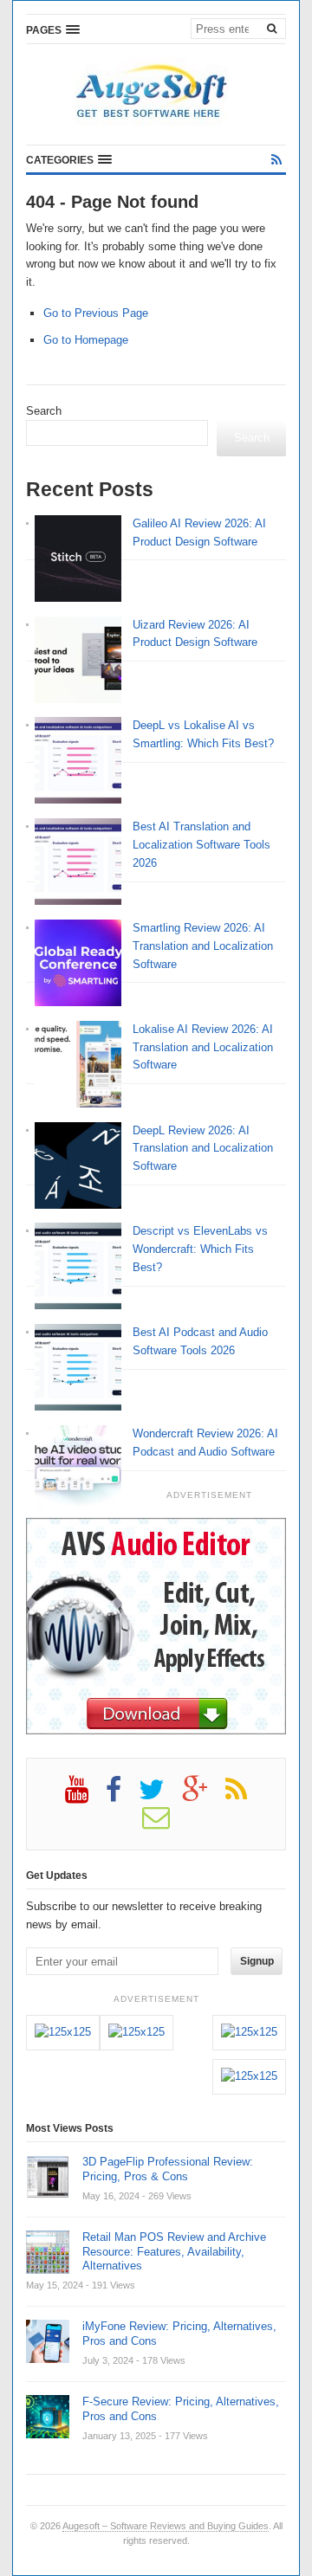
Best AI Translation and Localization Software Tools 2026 (201, 845)
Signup (257, 1961)
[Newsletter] (165, 1824)
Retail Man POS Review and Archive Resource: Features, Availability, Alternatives (174, 2252)
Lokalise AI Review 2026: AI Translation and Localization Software (203, 1047)
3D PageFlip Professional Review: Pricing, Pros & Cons (168, 2169)
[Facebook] (122, 1796)
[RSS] (276, 160)
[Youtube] (85, 1796)
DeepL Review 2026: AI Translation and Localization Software (203, 1149)
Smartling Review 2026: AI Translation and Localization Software (203, 946)
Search (44, 411)
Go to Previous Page (96, 313)
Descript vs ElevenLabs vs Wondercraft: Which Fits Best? (200, 1249)
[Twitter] (160, 1796)
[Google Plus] (204, 1796)
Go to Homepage (86, 340)
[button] (53, 29)
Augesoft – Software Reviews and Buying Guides (166, 2526)
